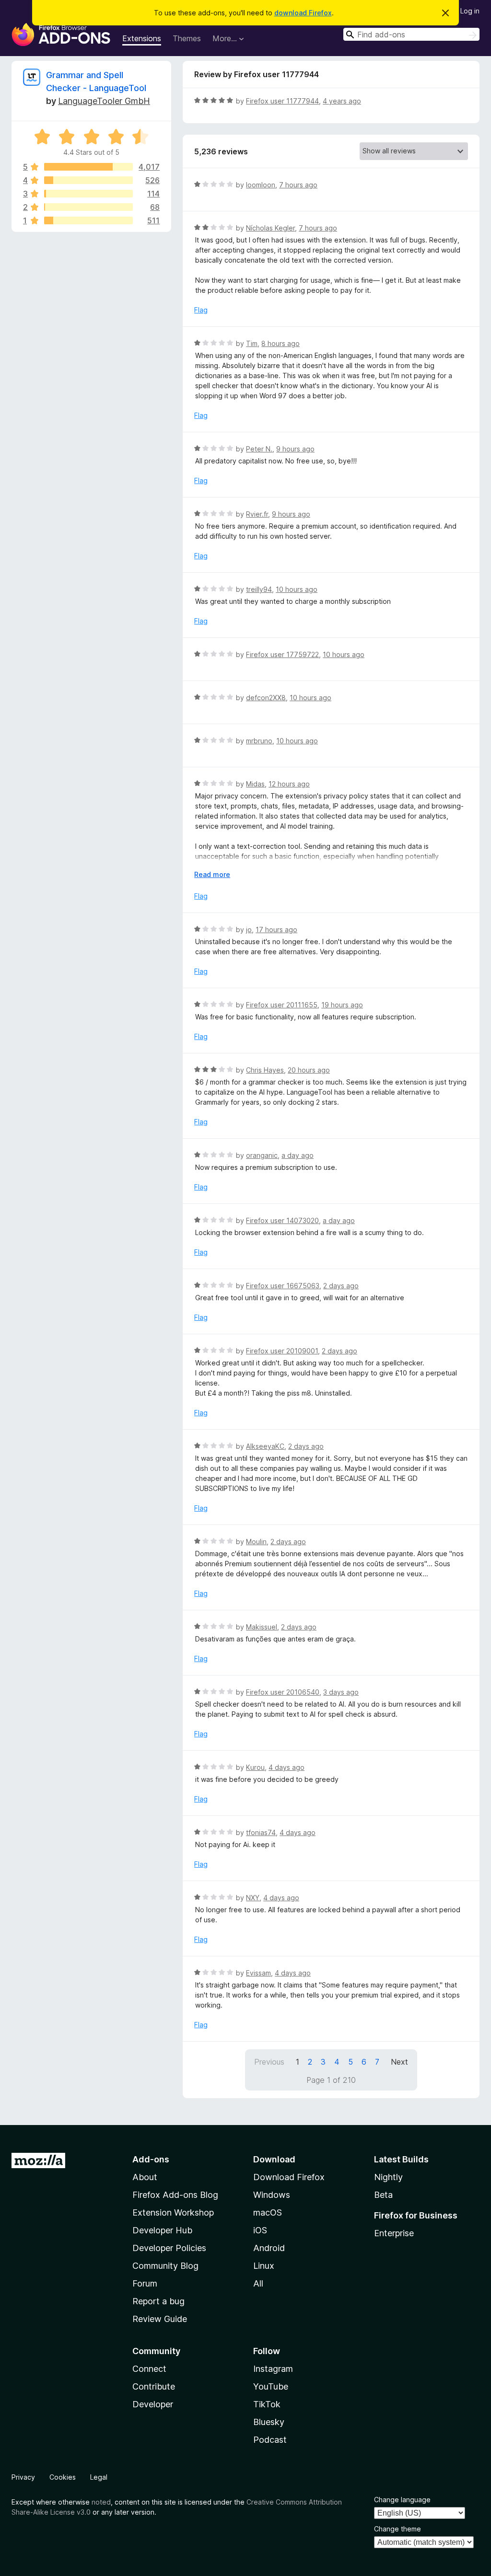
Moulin (256, 1542)
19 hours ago (342, 1005)
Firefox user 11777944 (282, 101)
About (145, 2177)
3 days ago (341, 1692)
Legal (99, 2477)
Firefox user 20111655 (282, 1005)
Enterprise (394, 2233)
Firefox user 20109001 (282, 1351)
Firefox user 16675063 (283, 1286)
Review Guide (160, 2319)
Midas (255, 784)
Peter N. (259, 449)
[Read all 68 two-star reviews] (88, 207)
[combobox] (411, 34)
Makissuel (262, 1627)
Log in (470, 11)
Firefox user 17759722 (282, 654)
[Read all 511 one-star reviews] (88, 220)
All (258, 2283)
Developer (153, 2404)
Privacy (23, 2477)
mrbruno (259, 741)
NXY (253, 1898)
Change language (402, 2500)
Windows (272, 2195)
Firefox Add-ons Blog (175, 2195)
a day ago (298, 1155)
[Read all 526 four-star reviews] (88, 180)
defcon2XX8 (266, 698)
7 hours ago (298, 185)
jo (249, 930)
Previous (269, 2062)
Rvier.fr (257, 514)
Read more (212, 874)
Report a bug (158, 2301)
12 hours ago (289, 784)
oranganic (262, 1155)
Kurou (255, 1767)
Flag (201, 310)
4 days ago (286, 1767)
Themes (187, 38)
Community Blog (165, 2266)
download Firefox (303, 13)
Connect (149, 2369)
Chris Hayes (265, 1070)
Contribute (154, 2386)
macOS (268, 2212)
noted (101, 2502)
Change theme (397, 2529)
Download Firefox (289, 2177)
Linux (264, 2266)
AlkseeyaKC (265, 1446)
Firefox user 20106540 (283, 1692)
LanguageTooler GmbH (104, 101)
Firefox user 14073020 (282, 1220)
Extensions (142, 38)
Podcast (270, 2440)
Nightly (388, 2177)
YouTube (271, 2386)
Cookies (63, 2477)
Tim (252, 343)
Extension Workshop (173, 2212)
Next (399, 2062)
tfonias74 (261, 1832)
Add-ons (151, 2159)
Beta (383, 2195)
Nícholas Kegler (270, 228)
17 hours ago (276, 930)
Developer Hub (162, 2230)
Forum (145, 2283)
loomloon (261, 185)
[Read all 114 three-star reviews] (88, 194)
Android (269, 2248)
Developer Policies (169, 2248)
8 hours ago (281, 343)
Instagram (273, 2369)
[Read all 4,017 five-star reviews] (88, 167)
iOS (260, 2230)
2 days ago (341, 1286)
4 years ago (342, 101)
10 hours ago (297, 589)
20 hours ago (309, 1070)
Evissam (258, 1973)
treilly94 (259, 589)
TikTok (267, 2404)
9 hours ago (295, 449)
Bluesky (269, 2422)
